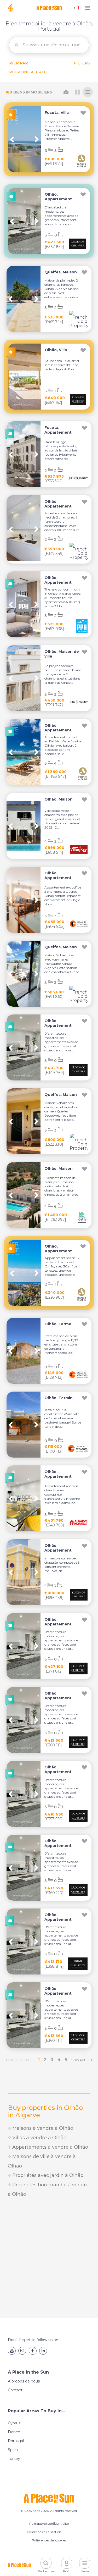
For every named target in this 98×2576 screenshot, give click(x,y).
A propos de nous (24, 2381)
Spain (13, 2450)
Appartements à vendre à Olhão (50, 2147)
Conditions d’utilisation (44, 2532)
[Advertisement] (49, 2258)
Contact (15, 2390)
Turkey (14, 2459)
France (14, 2432)
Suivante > (82, 2060)
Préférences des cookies (49, 2540)
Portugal (16, 2441)
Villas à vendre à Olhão (39, 2138)
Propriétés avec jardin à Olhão (47, 2175)
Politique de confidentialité (49, 2523)
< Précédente (19, 2060)
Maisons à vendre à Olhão (42, 2128)
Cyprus (14, 2423)
